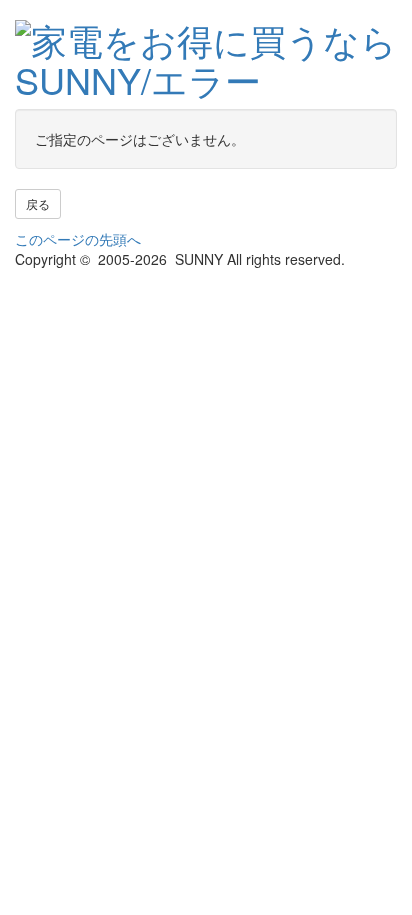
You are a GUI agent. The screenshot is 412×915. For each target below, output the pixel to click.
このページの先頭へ (78, 239)
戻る (38, 203)
